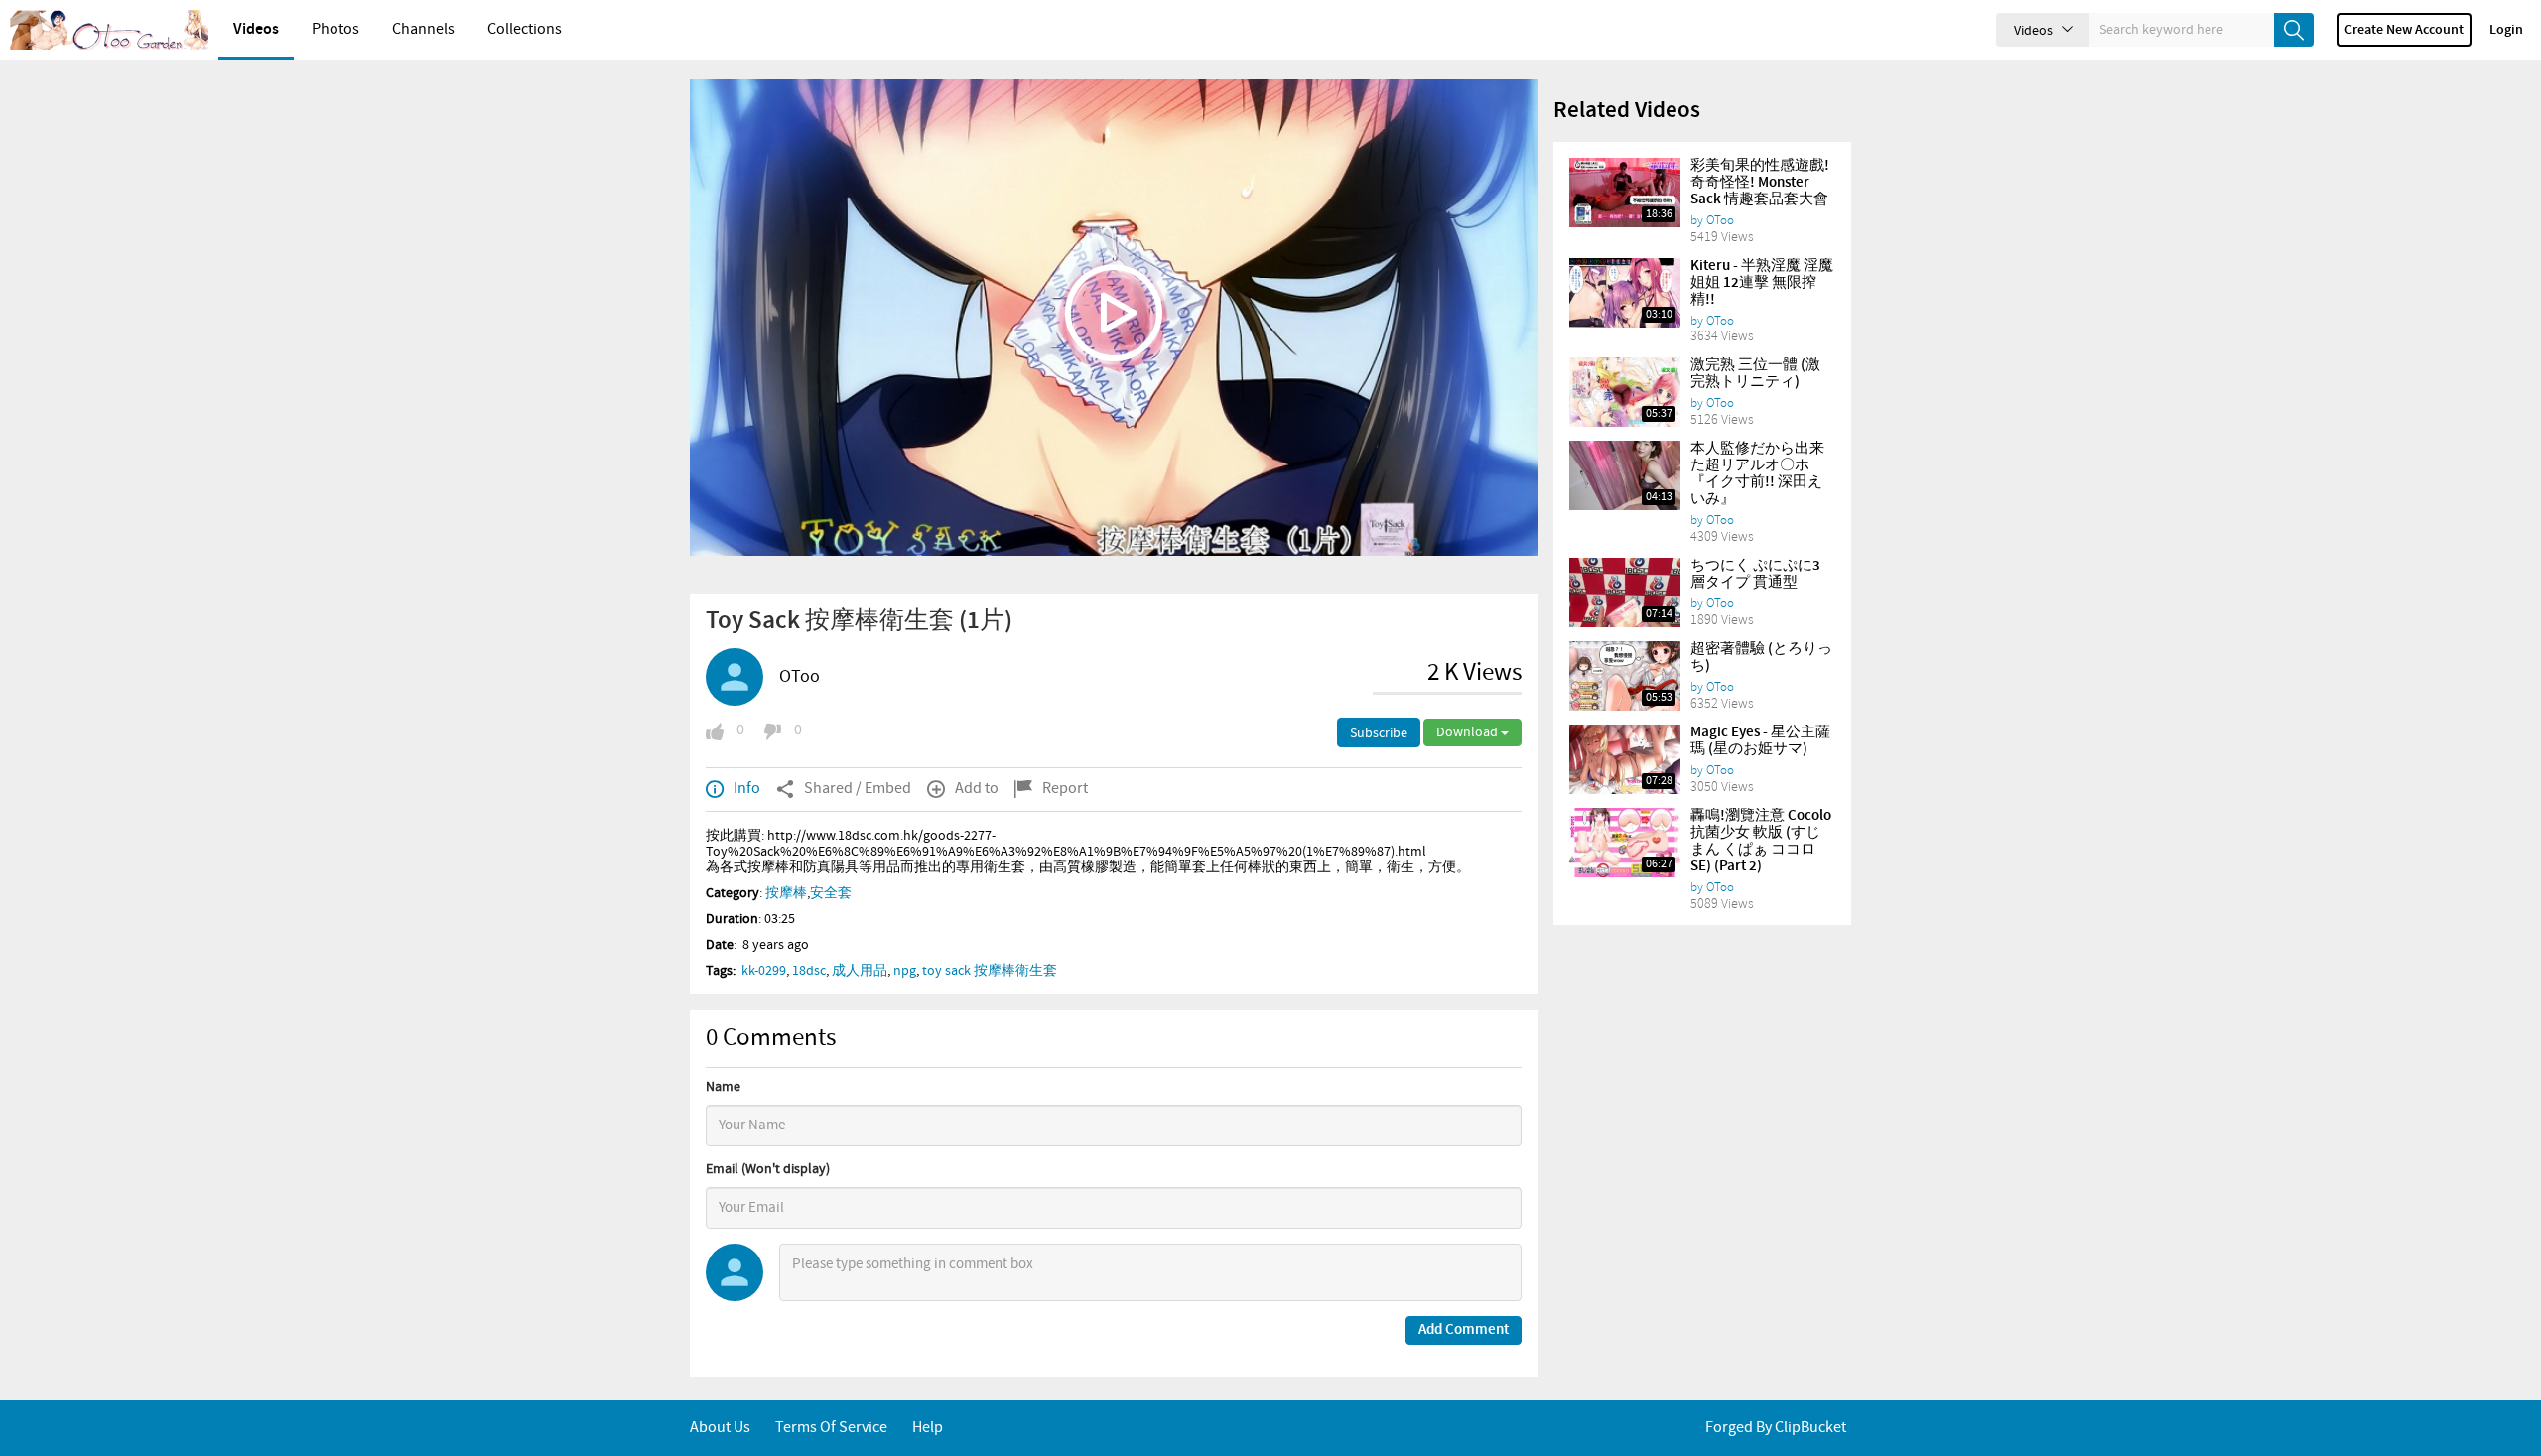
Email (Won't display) (768, 1169)
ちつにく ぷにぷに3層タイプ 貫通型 (1755, 574)
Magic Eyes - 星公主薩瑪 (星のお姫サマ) (1760, 741)
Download (1469, 732)
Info (747, 789)
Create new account (2404, 30)
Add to (977, 789)
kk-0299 (764, 971)
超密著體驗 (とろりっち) (1761, 658)
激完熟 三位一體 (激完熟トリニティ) (1755, 374)
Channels (423, 29)
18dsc (809, 971)
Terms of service (831, 1428)
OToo (800, 677)
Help (928, 1428)
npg (905, 971)
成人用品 (860, 971)
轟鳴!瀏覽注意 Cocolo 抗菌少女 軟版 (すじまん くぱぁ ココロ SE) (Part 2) (1761, 841)
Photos (335, 29)
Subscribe (1379, 733)
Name (723, 1087)
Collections (525, 29)
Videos (256, 29)
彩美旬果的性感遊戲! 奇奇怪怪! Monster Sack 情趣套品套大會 (1760, 183)
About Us (720, 1428)
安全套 (831, 893)
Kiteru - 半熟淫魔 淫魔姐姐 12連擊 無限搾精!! (1762, 283)
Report (1065, 789)
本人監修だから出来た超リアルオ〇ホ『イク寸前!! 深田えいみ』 (1757, 474)
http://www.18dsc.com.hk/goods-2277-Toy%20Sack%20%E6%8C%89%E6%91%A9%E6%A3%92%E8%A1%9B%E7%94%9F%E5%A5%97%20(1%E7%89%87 (1048, 844)
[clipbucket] (109, 30)
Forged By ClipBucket (1776, 1428)
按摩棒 (786, 893)
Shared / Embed (858, 789)
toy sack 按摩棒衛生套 (990, 971)
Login (2506, 30)
